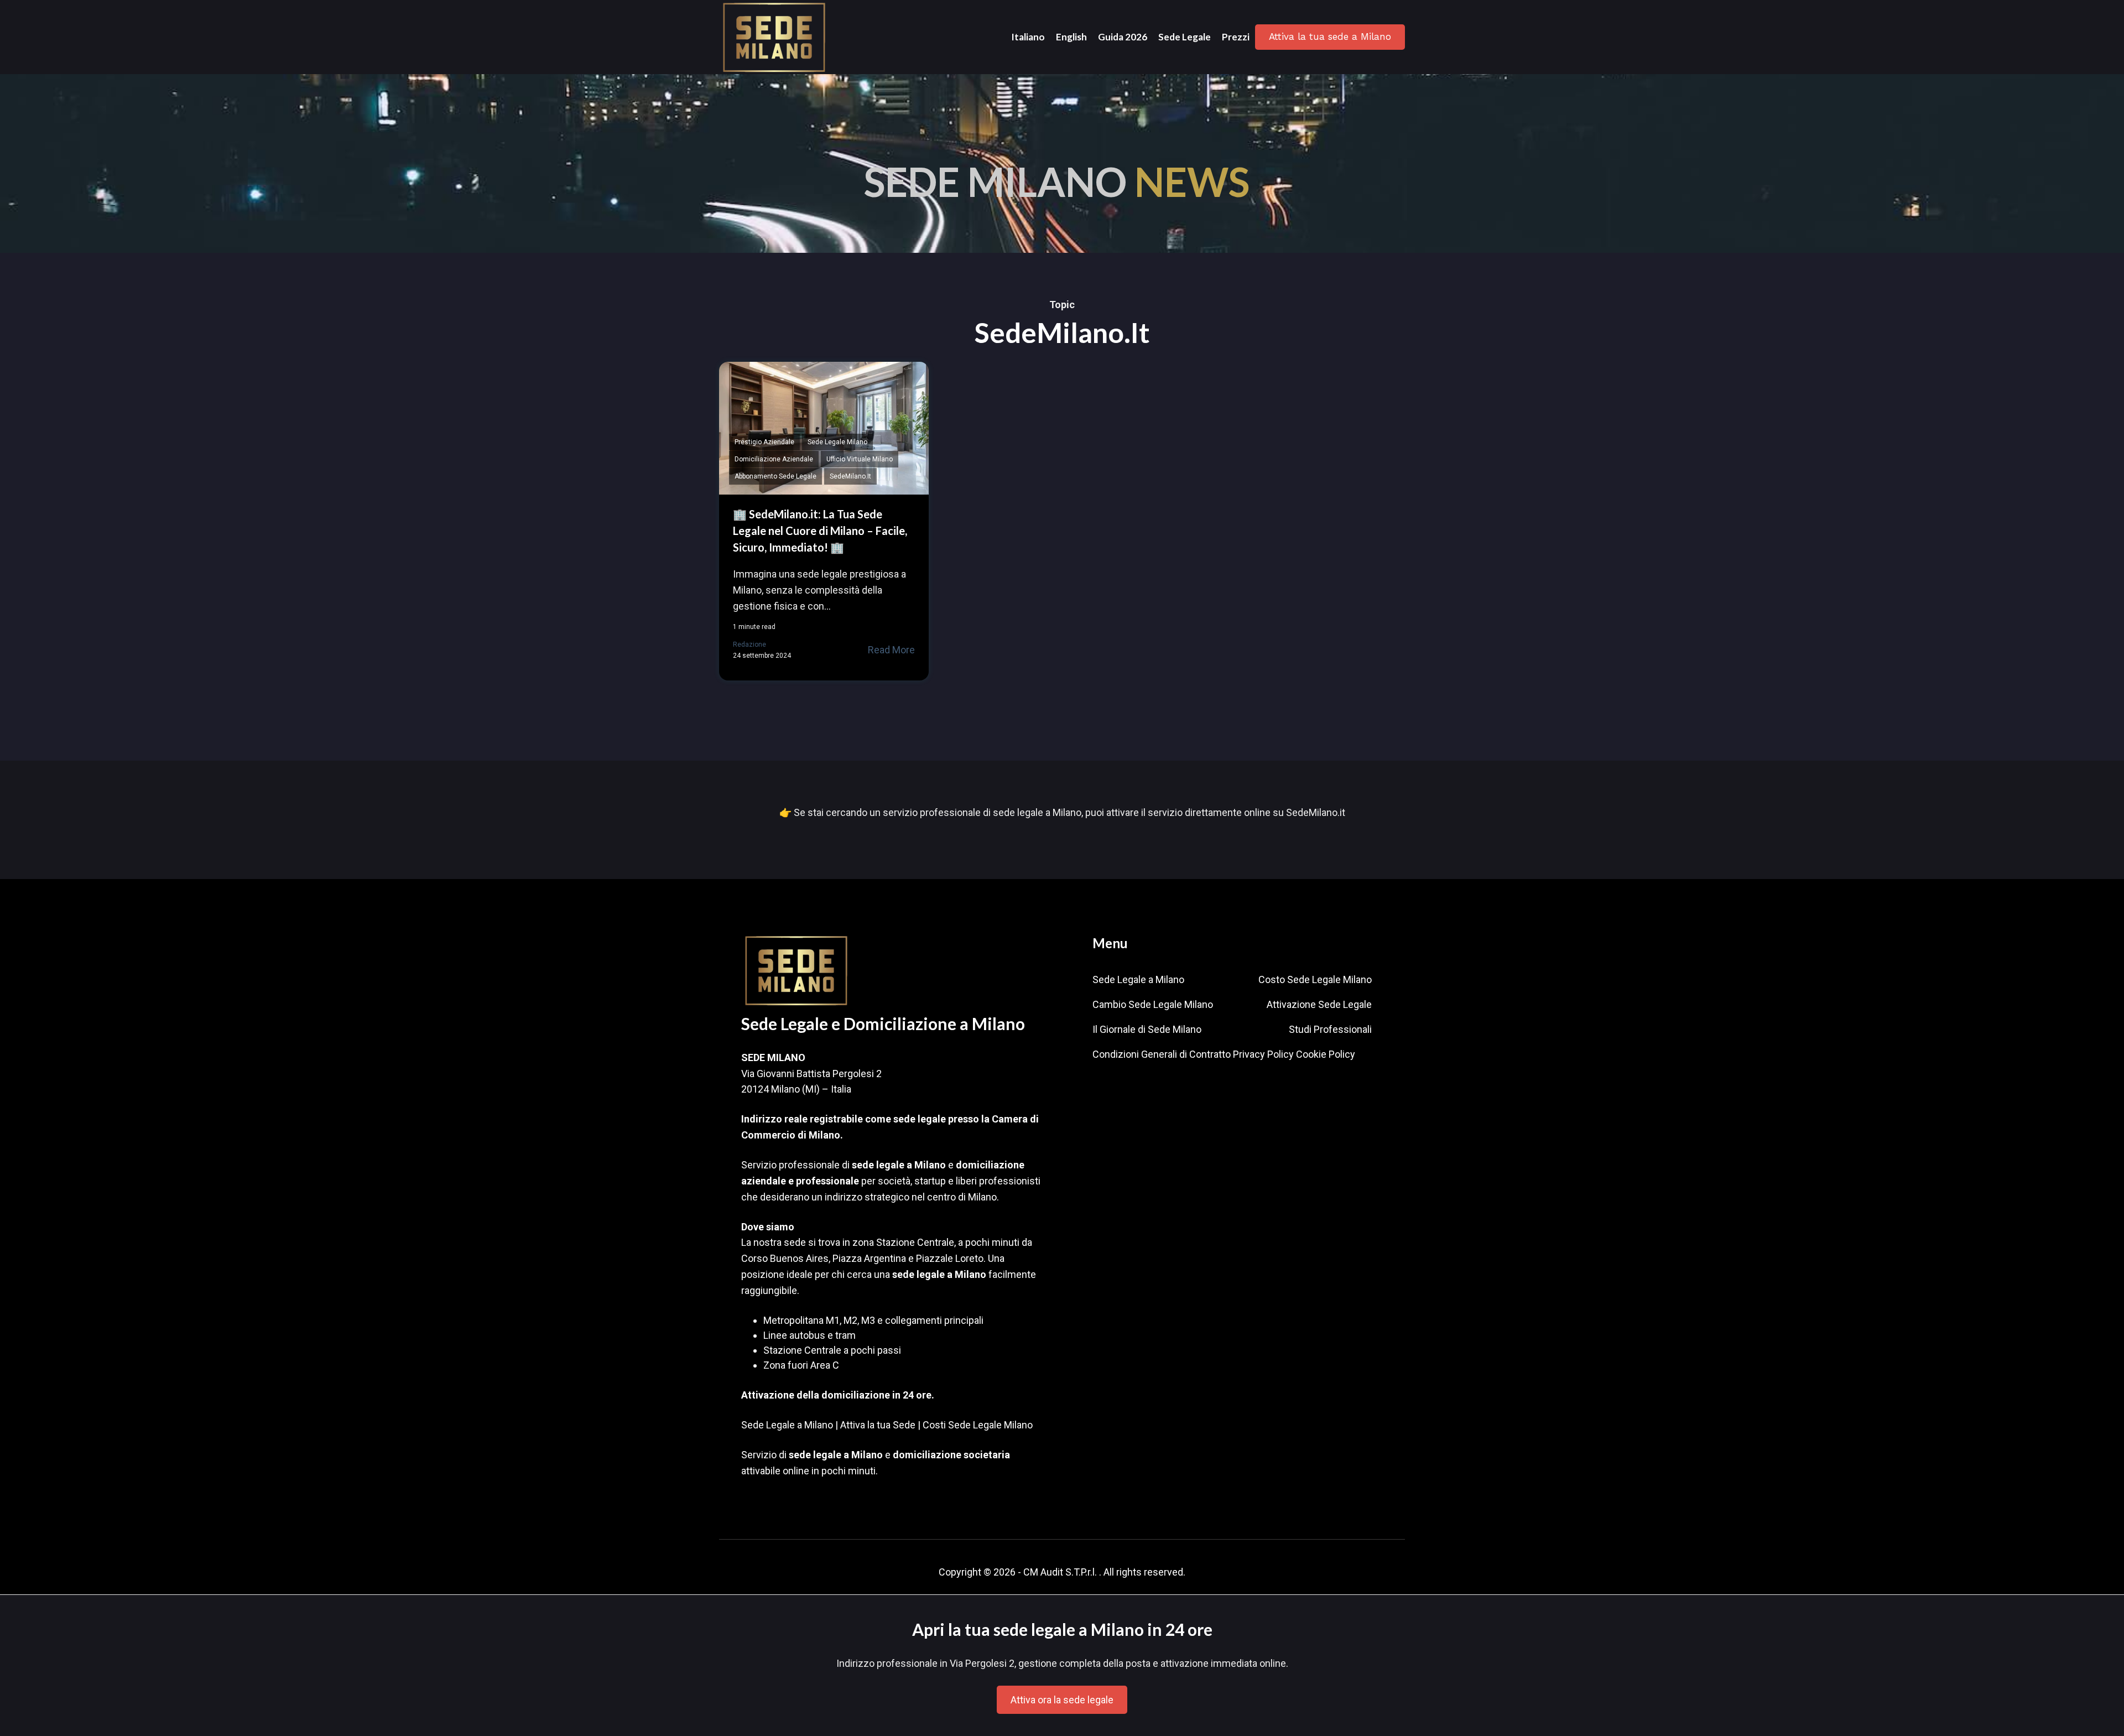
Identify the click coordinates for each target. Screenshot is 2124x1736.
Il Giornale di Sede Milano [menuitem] (1147, 1029)
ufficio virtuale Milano (860, 459)
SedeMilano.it (850, 476)
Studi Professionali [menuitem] (1330, 1029)
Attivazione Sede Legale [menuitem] (1319, 1004)
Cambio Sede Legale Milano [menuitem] (1153, 1004)
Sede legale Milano (837, 442)
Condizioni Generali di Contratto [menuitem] (1162, 1054)
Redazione (749, 644)
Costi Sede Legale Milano (978, 1425)
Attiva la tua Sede (878, 1425)
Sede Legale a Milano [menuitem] (1138, 979)
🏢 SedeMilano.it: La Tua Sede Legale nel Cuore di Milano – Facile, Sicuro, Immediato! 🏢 (820, 531)
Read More (891, 650)
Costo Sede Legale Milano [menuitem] (1315, 979)
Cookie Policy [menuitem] (1326, 1054)
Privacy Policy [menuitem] (1263, 1054)
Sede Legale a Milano (787, 1425)
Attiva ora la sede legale (1062, 1700)
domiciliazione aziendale (774, 459)
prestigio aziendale (764, 442)
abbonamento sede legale (775, 476)
